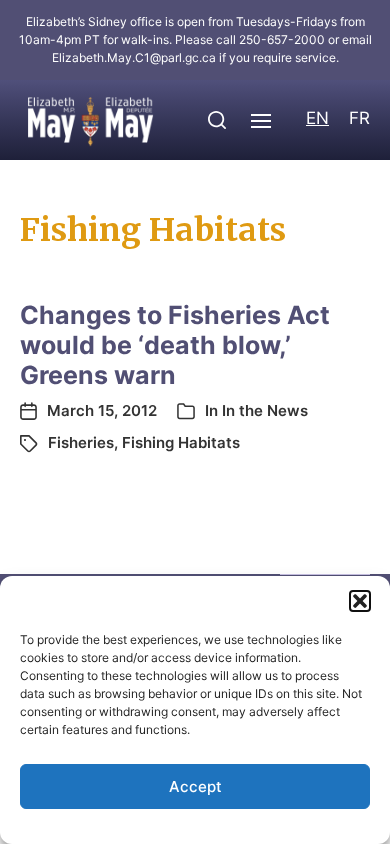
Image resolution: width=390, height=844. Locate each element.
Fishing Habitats (181, 442)
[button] (360, 601)
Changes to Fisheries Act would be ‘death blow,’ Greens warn (175, 345)
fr (359, 118)
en (317, 118)
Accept (195, 786)
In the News (265, 410)
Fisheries (81, 442)
